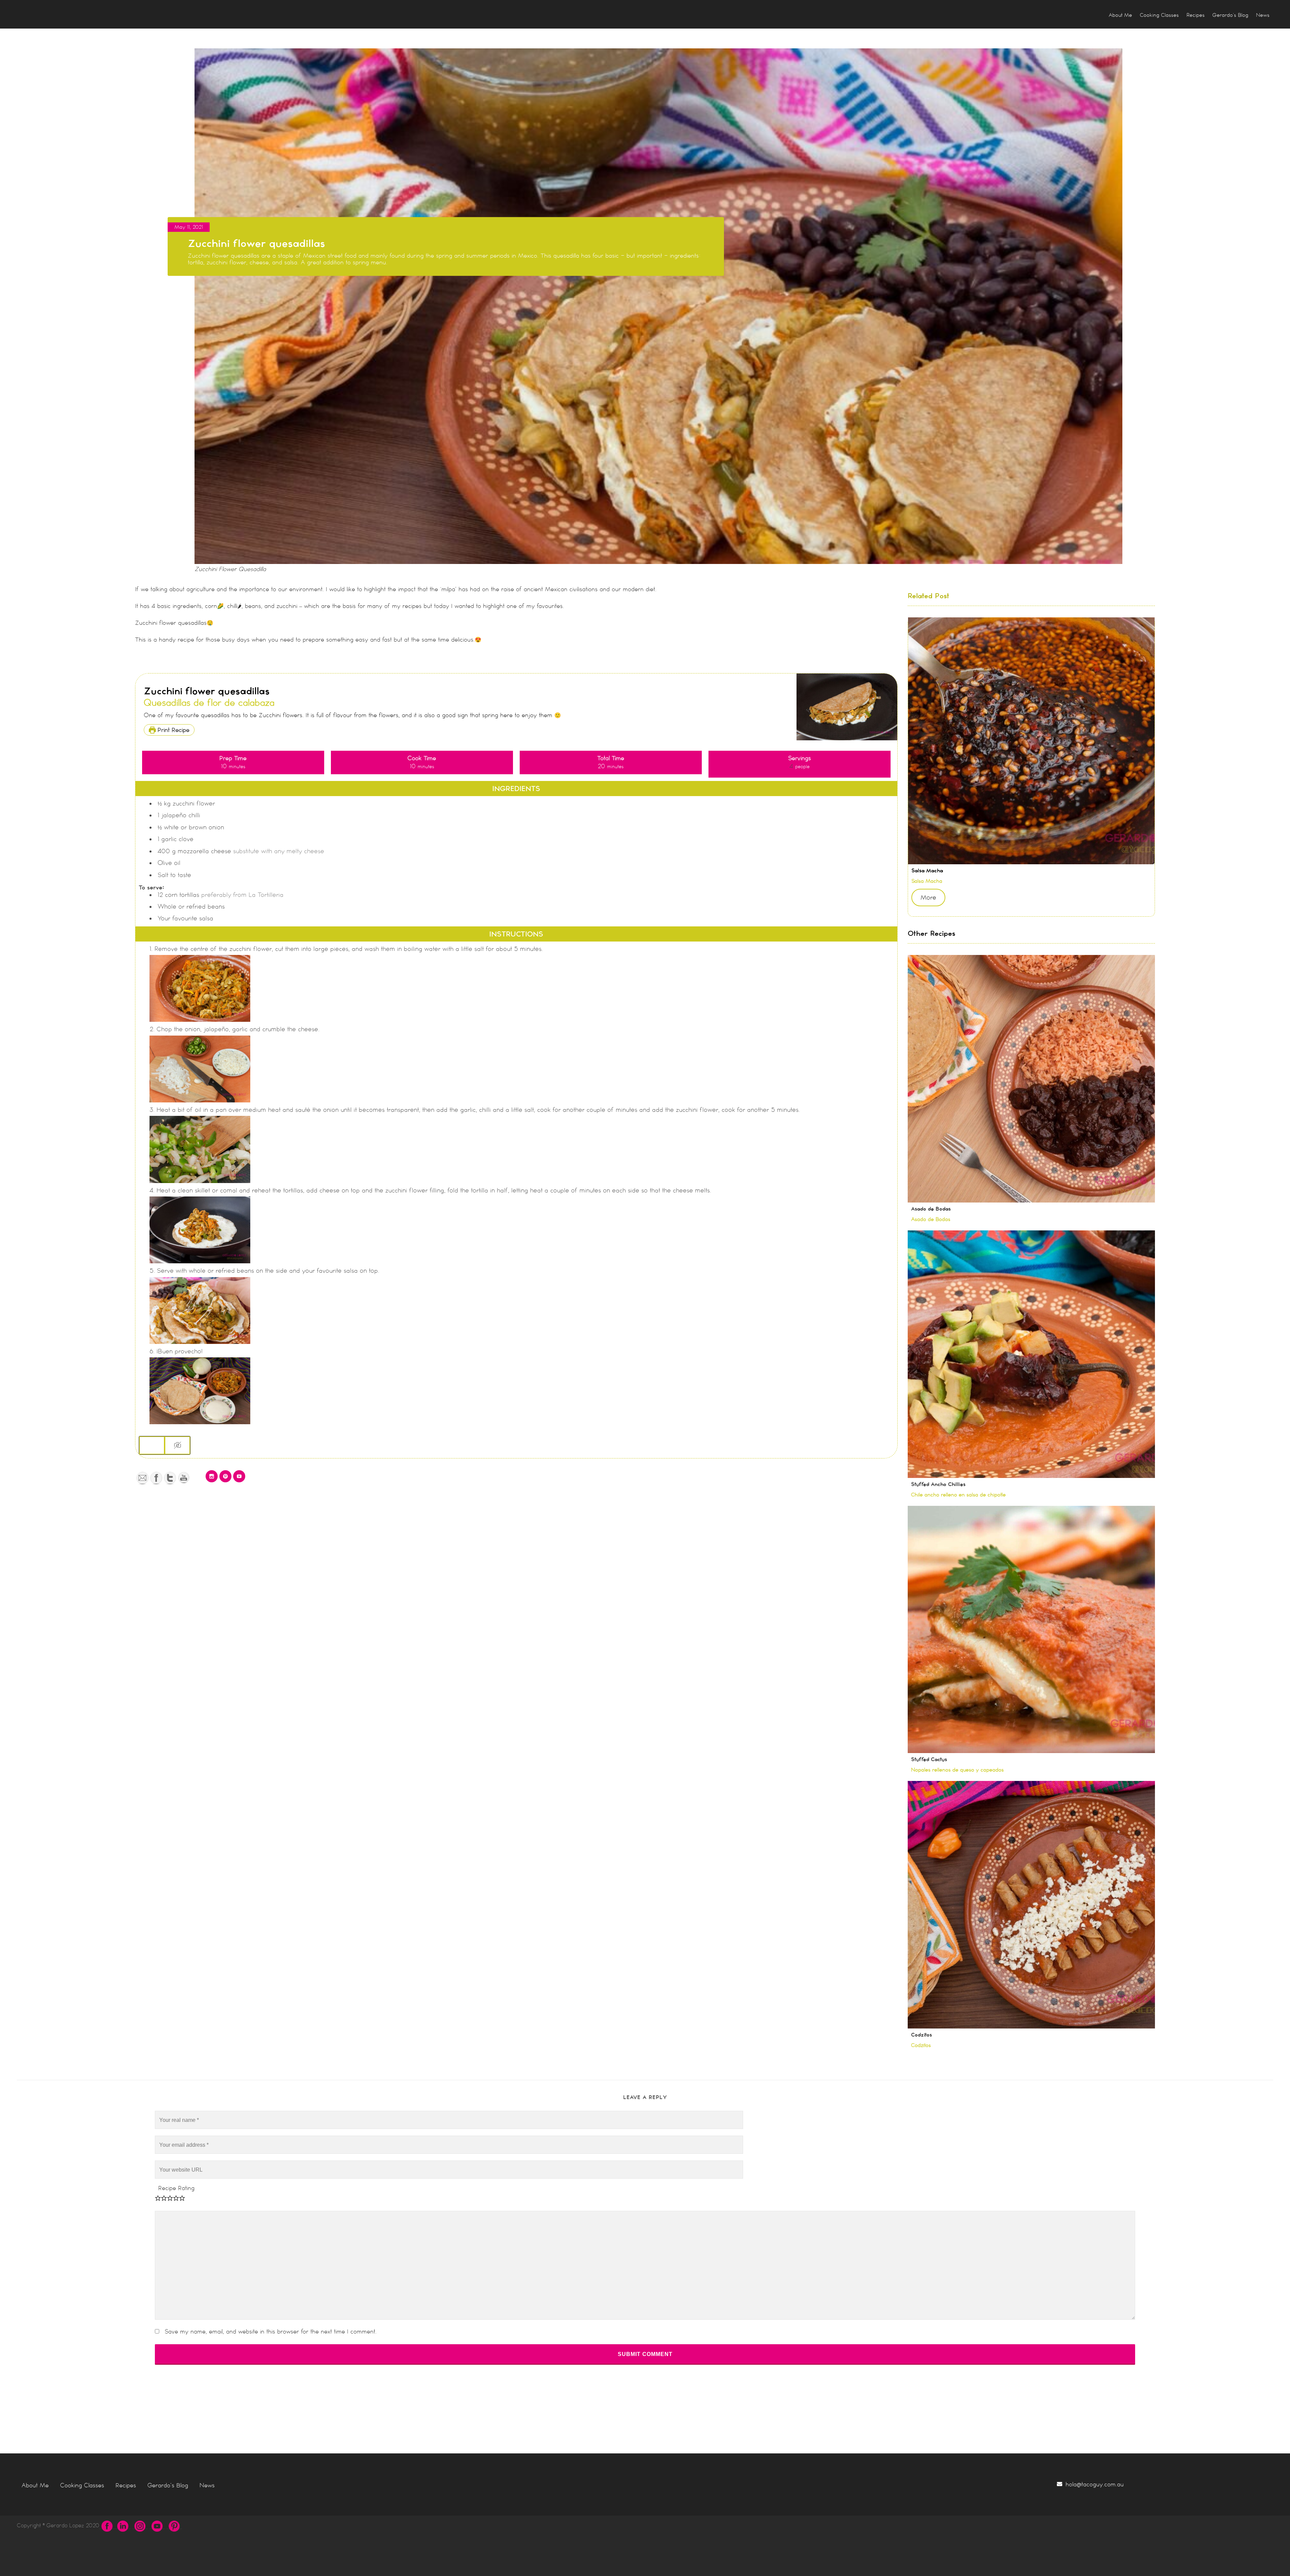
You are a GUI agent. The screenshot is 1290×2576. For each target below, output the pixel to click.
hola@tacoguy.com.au (1095, 2484)
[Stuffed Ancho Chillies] (1031, 1354)
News (207, 2485)
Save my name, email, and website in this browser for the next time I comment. (271, 2331)
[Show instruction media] (152, 1445)
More (928, 898)
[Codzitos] (1031, 1905)
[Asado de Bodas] (1031, 1079)
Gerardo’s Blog (168, 2485)
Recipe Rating (176, 2188)
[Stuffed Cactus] (1031, 1630)
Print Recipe (173, 730)
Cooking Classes (82, 2485)
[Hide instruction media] (177, 1445)
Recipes (126, 2485)
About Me (35, 2485)
